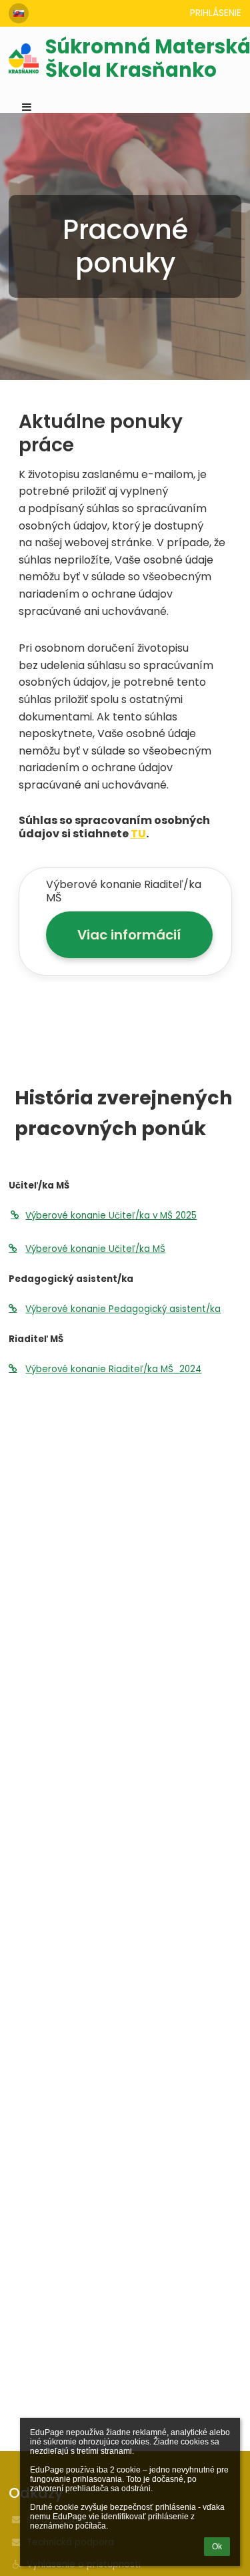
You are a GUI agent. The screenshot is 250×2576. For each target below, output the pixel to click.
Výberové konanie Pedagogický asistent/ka (123, 1309)
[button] (19, 13)
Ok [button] (217, 2547)
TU (138, 834)
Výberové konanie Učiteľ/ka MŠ (95, 1249)
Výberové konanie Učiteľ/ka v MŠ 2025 (111, 1216)
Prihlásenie (216, 13)
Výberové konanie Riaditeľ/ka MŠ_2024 (113, 1369)
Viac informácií (129, 935)
